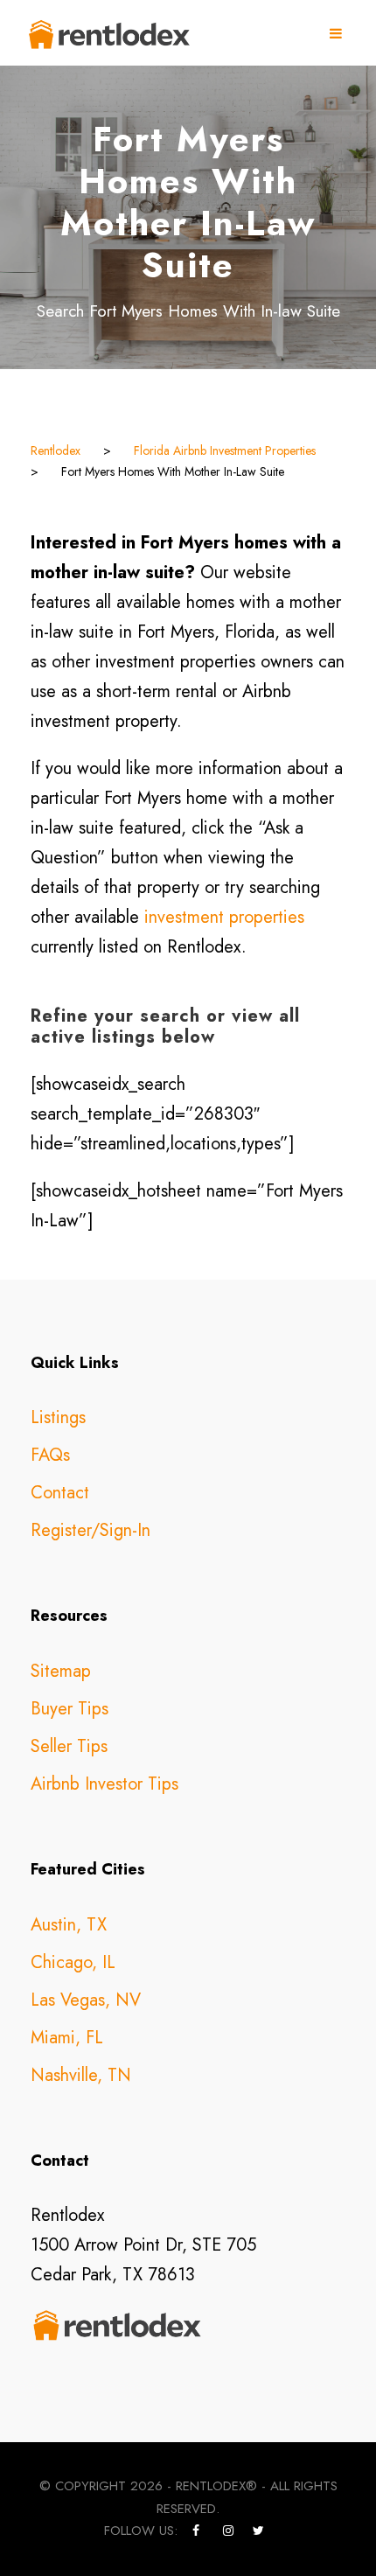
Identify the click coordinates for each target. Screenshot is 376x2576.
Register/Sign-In (91, 1530)
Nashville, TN (81, 2075)
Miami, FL (67, 2038)
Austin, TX (69, 1925)
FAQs (50, 1455)
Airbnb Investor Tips (104, 1784)
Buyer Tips (70, 1709)
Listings (58, 1417)
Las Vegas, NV (86, 2000)
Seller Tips (69, 1746)
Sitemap (61, 1671)
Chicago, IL (73, 1962)
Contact (60, 1493)
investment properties (224, 917)
